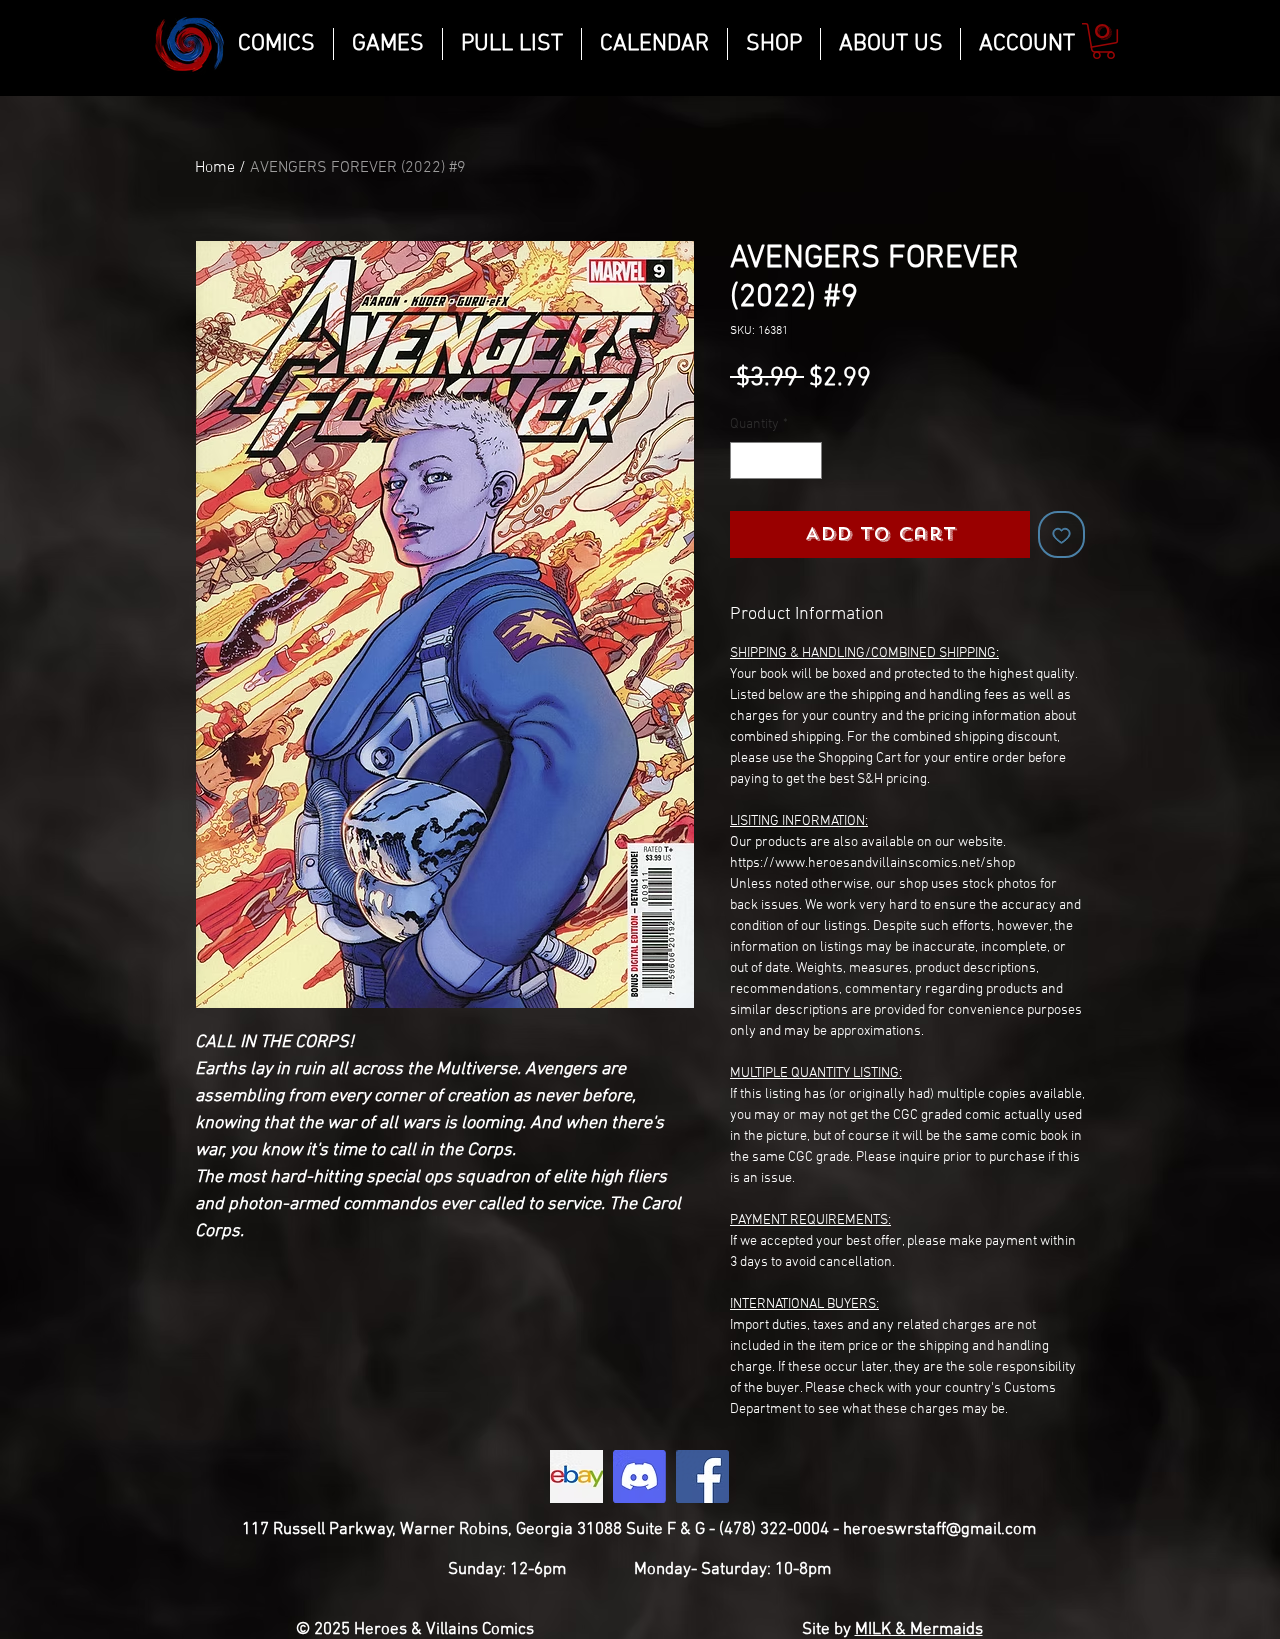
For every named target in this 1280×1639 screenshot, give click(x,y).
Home (215, 168)
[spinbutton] (776, 460)
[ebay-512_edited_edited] (576, 1476)
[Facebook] (702, 1476)
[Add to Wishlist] (1061, 534)
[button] (1103, 41)
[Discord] (639, 1476)
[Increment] (806, 460)
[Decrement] (745, 460)
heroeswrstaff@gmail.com (939, 1530)
